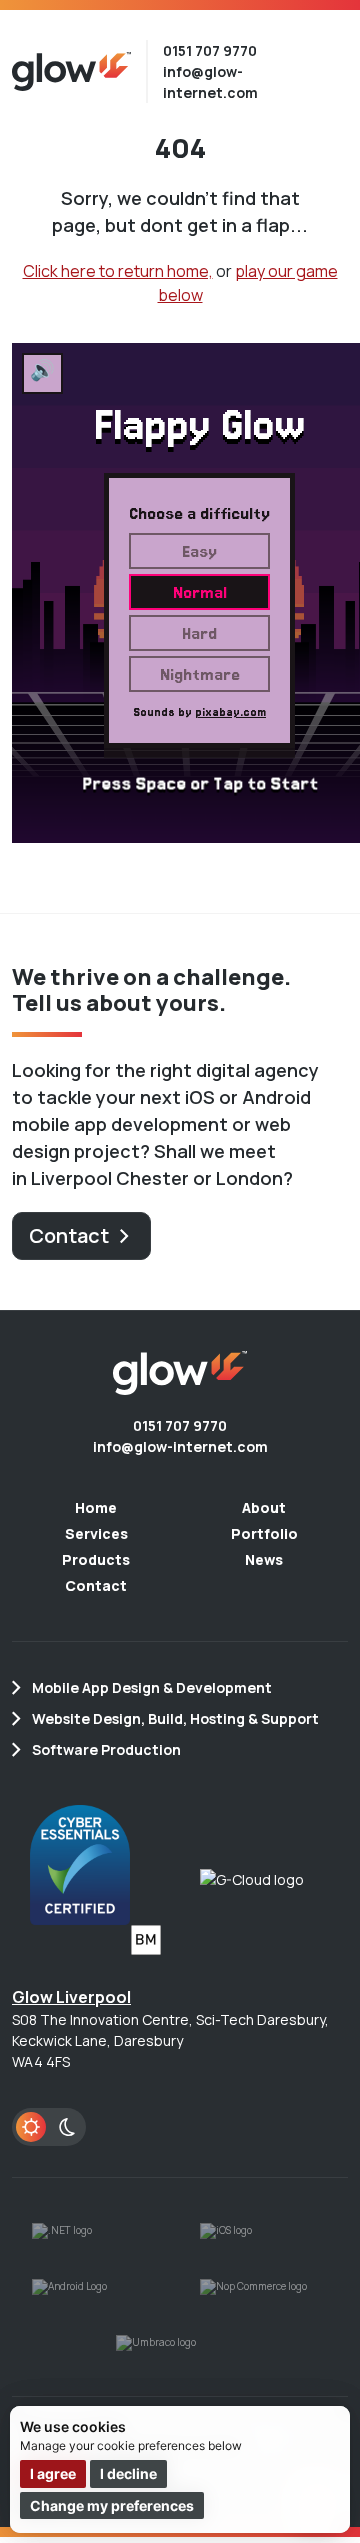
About (264, 1507)
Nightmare (200, 674)
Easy (199, 551)
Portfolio (264, 1533)
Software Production (106, 1749)
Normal (200, 592)
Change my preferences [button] (112, 2505)
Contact (69, 1235)
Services (96, 1533)
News (264, 1559)
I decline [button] (128, 2473)
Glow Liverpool (71, 1997)
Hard (199, 633)
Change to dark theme (49, 2127)
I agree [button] (53, 2473)
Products (96, 1559)
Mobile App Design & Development (152, 1687)
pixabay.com (230, 712)
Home (96, 1507)
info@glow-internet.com (180, 1446)
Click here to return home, (118, 271)
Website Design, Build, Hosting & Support (175, 1718)
